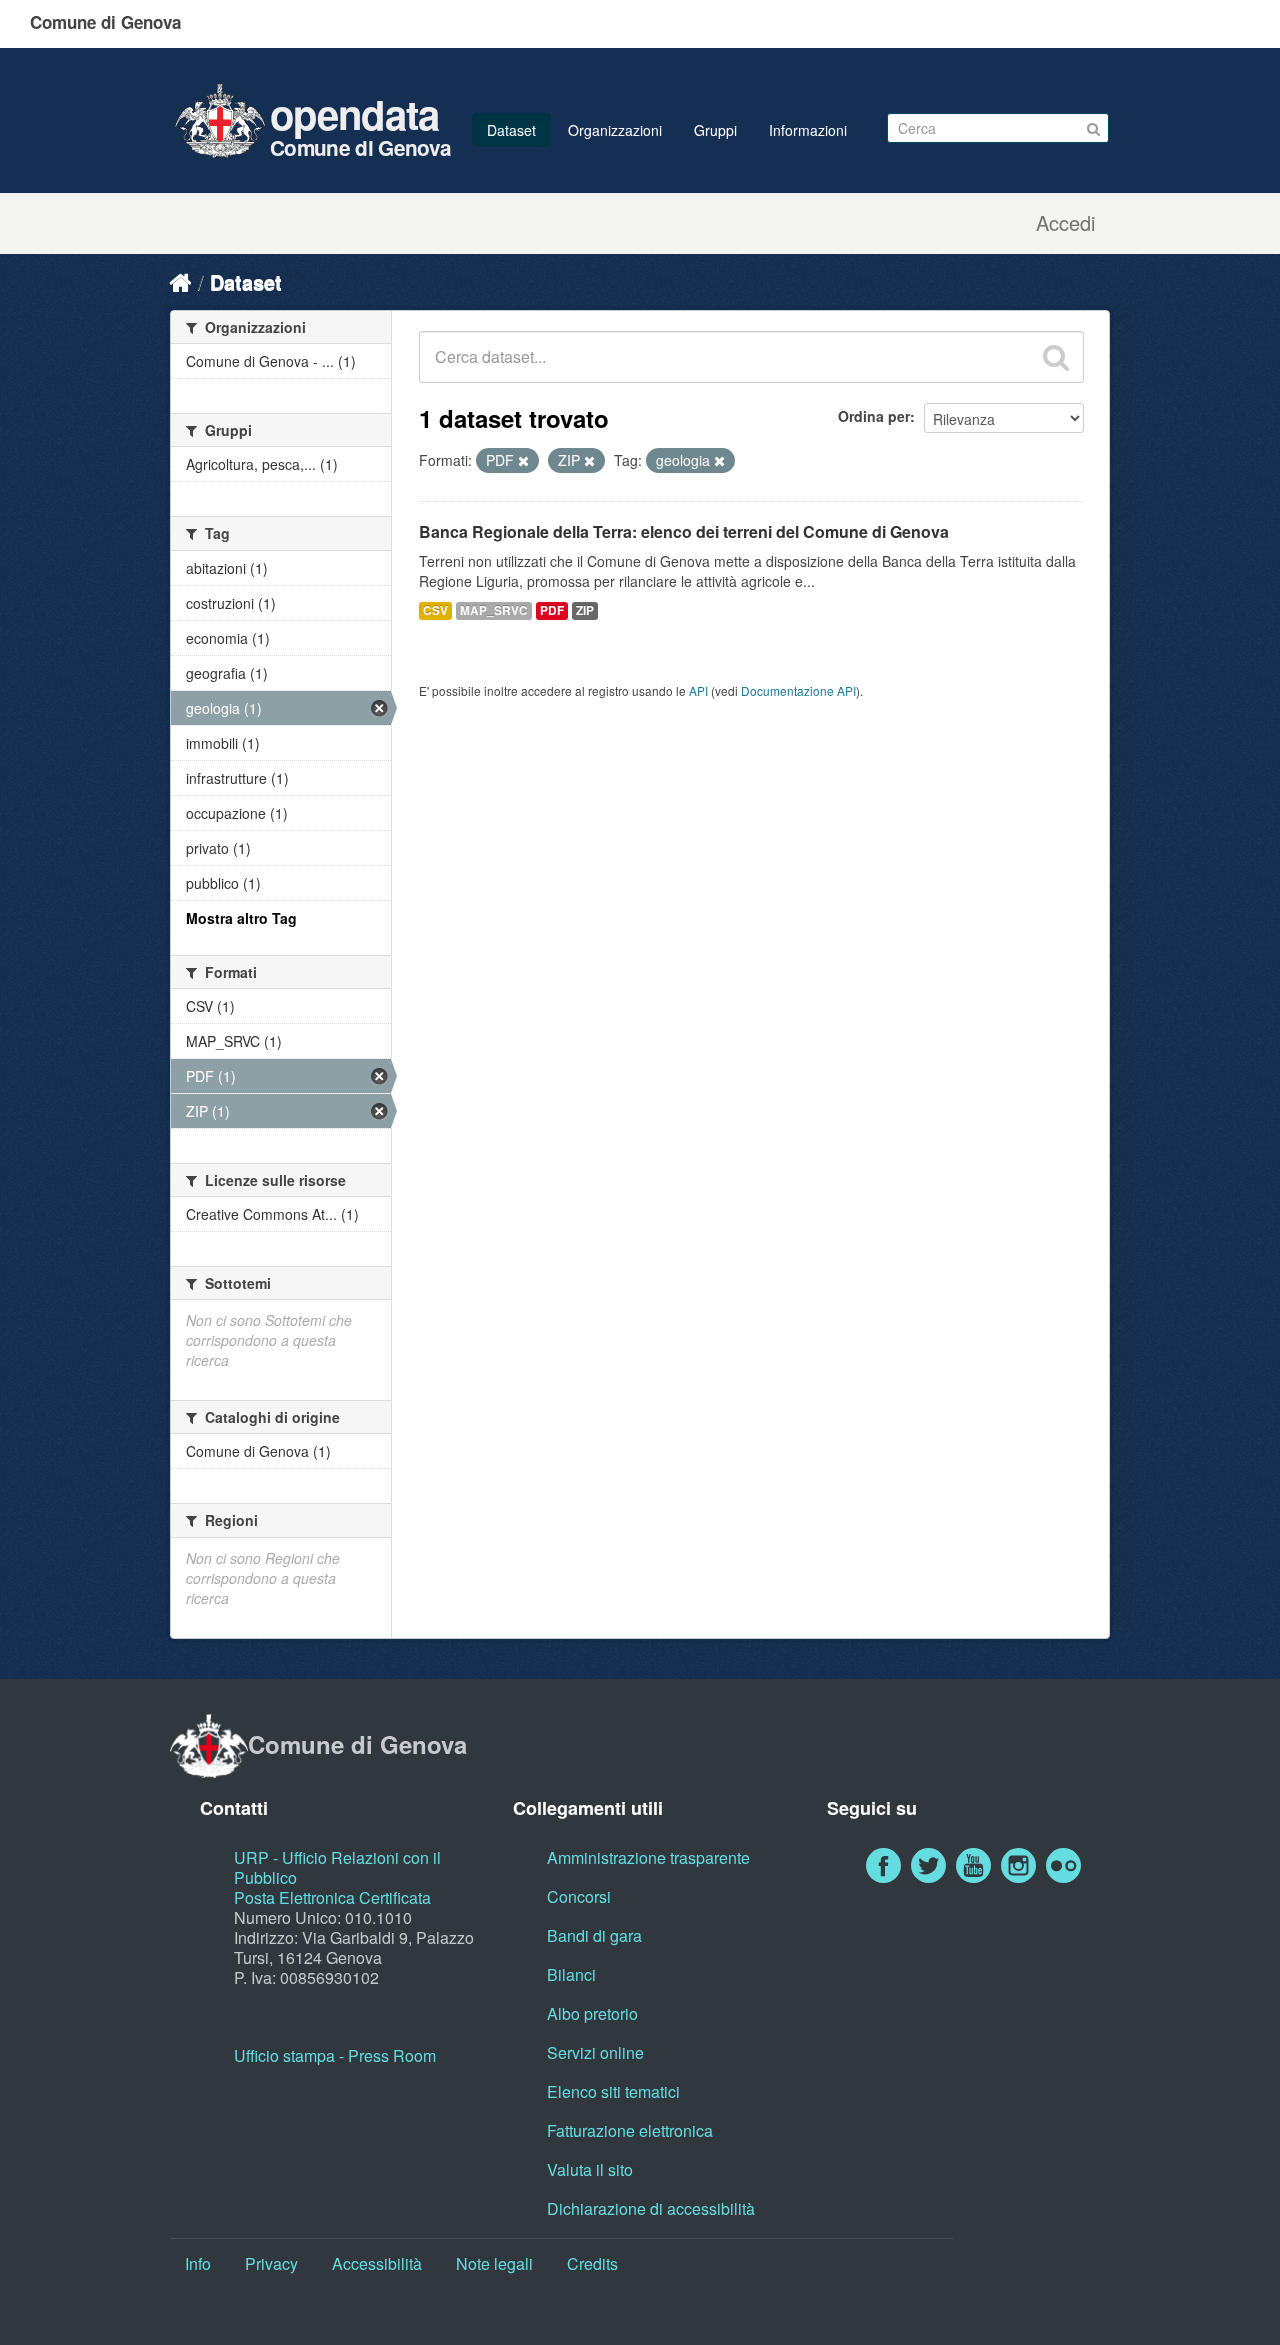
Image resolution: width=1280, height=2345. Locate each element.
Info (198, 2263)
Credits (592, 2263)
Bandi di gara (594, 1935)
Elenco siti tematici (613, 2091)
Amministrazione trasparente (648, 1857)
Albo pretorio (592, 2013)
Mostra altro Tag (241, 918)
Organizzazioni (615, 130)
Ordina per (874, 416)
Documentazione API (798, 690)
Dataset (511, 130)
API (698, 690)
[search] (1056, 357)
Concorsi (579, 1896)
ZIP (585, 610)
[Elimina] (523, 461)
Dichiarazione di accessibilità (651, 2208)
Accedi (1065, 223)
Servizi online (595, 2052)
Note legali (494, 2263)
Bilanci (571, 1974)
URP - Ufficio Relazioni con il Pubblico (337, 1867)
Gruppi (715, 130)
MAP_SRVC (494, 610)
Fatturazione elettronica (630, 2130)
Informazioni (808, 130)
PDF (552, 610)
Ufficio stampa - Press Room (335, 2055)
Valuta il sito (590, 2169)
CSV (435, 610)
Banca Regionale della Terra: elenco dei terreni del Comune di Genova (684, 531)
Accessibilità (377, 2263)
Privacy (271, 2263)
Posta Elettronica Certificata (332, 1897)
